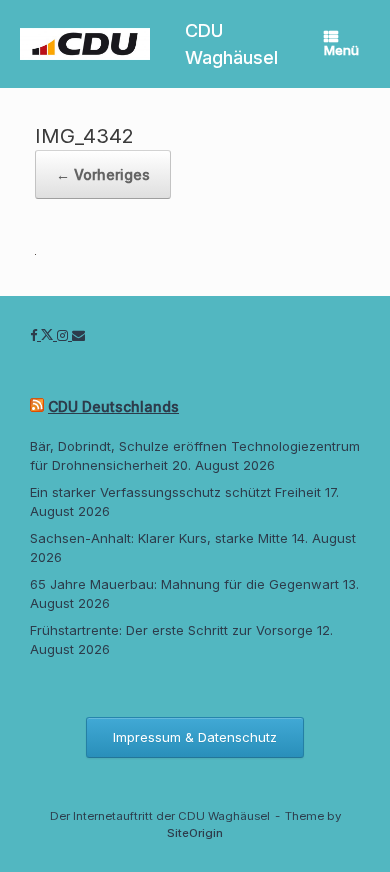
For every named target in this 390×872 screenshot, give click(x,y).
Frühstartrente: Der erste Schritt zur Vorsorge (171, 630)
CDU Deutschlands (113, 406)
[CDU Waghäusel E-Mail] (78, 335)
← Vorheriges (103, 174)
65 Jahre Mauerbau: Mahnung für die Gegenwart (184, 584)
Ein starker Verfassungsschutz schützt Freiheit (175, 492)
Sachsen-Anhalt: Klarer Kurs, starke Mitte (159, 538)
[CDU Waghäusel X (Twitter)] (49, 335)
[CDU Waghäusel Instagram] (64, 335)
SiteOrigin (195, 833)
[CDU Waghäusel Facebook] (35, 335)
